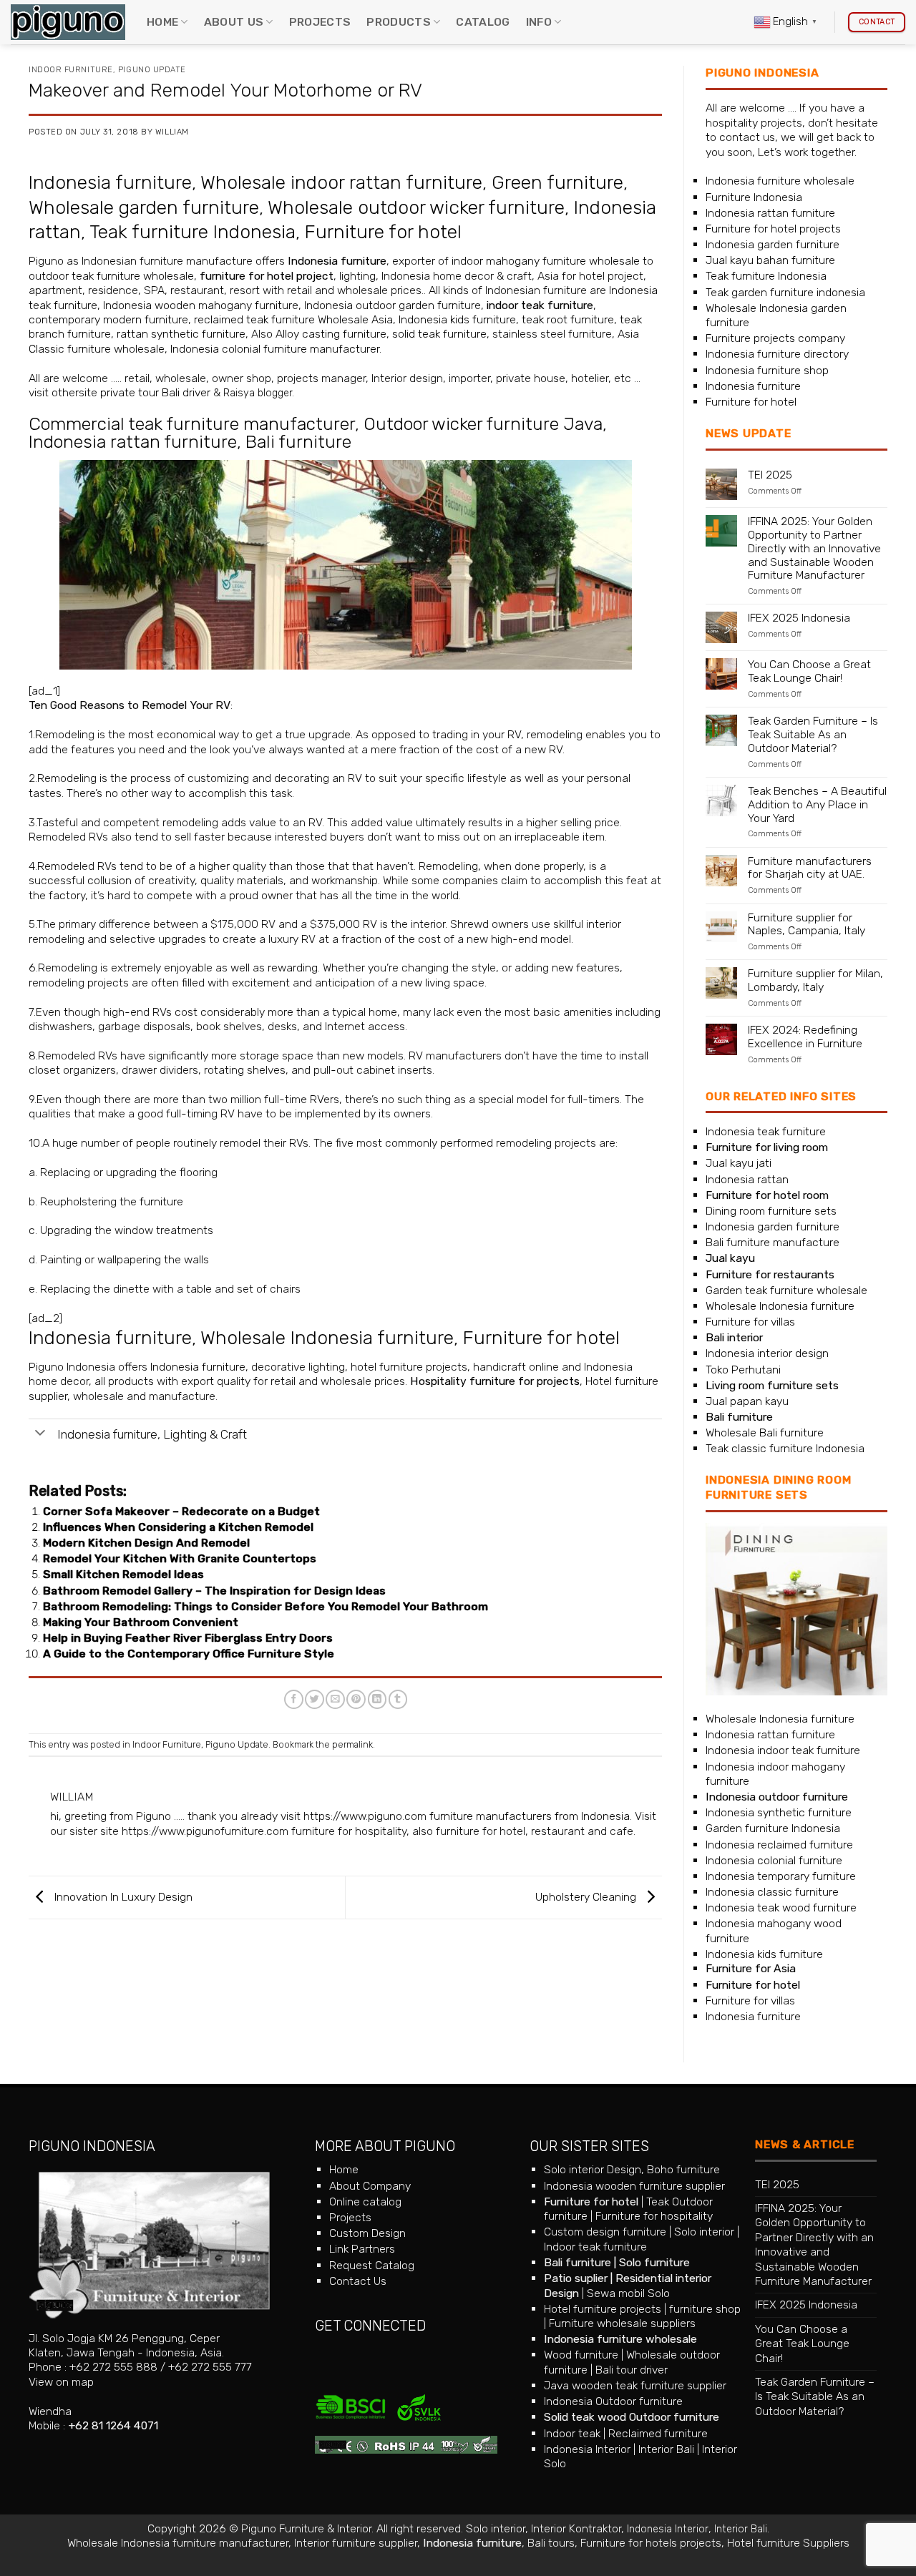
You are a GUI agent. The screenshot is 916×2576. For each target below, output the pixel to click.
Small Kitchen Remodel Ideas (123, 1574)
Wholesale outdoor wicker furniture (416, 207)
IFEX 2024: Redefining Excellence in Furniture (805, 1037)
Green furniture (557, 182)
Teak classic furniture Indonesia (785, 1448)
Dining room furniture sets (771, 1211)
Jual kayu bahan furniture (770, 260)
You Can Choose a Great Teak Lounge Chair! (809, 671)
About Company (370, 2186)
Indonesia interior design (767, 1353)
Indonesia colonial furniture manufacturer (275, 349)
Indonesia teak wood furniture (781, 1907)
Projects (320, 22)
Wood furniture (581, 2355)
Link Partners (362, 2249)
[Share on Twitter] (315, 1699)
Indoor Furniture (71, 70)
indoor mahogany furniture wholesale (546, 261)
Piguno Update (152, 70)
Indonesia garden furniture (773, 244)
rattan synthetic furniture (181, 334)
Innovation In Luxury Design (122, 1897)
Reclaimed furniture (658, 2433)
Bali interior (734, 1337)
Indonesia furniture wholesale (780, 181)
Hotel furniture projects (603, 2309)
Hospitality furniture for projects (495, 1381)
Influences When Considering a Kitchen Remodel (178, 1527)
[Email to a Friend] (335, 1699)
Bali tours (551, 2543)
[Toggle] (40, 1434)
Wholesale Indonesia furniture (327, 1338)
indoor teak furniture (540, 305)
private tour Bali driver (155, 392)
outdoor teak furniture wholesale (111, 276)
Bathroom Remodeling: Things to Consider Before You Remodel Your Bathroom (265, 1606)
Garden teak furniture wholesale (786, 1290)
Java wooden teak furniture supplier (635, 2385)
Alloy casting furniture (331, 334)
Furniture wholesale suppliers (622, 2323)
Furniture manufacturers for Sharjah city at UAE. (810, 868)
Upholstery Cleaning (587, 1897)
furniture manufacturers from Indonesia (530, 1816)
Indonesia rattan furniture (133, 442)
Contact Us (358, 2281)
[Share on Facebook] (294, 1699)
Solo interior (704, 2232)
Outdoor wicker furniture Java (483, 424)
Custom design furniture (605, 2232)
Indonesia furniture (110, 182)
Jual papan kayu (747, 1401)
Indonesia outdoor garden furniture (393, 305)
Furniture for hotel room (767, 1195)
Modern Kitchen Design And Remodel (146, 1543)
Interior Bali (666, 2449)
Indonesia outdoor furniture (777, 1797)
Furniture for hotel (383, 232)
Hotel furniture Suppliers (788, 2543)
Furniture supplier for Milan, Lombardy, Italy (815, 980)
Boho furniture (683, 2169)
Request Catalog (372, 2265)
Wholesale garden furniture (144, 207)
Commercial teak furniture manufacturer (192, 424)
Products (399, 22)
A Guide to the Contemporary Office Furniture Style (189, 1654)
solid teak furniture (439, 334)
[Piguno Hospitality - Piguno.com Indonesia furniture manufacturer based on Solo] (68, 23)
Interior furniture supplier (356, 2543)
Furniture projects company (775, 338)
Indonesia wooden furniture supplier (634, 2186)
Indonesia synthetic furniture (779, 1812)
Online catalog (365, 2202)
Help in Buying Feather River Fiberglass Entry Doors (188, 1638)
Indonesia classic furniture (772, 1892)
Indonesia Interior (587, 2449)
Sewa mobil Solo (628, 2293)
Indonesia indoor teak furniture (783, 1750)
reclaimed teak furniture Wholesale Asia (292, 319)
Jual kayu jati (739, 1163)
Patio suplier (576, 2278)
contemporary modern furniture (108, 319)
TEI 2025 (770, 475)
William (172, 132)
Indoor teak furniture (595, 2247)
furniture (161, 1201)
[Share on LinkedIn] (377, 1699)
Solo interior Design (593, 2169)
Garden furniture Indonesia (773, 1828)
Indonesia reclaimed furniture (779, 1845)
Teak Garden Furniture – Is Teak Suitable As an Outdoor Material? (813, 735)
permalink (352, 1744)
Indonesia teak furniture (766, 1131)
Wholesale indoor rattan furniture (341, 182)
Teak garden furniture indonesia (785, 292)
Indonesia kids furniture (457, 319)
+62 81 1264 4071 (113, 2425)
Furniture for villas (750, 1322)
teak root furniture (568, 319)
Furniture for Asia (751, 1968)
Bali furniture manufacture (773, 1242)
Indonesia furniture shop (767, 370)
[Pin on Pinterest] (356, 1699)
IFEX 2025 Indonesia (799, 618)
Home (162, 22)
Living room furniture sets (772, 1385)
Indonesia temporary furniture (781, 1876)
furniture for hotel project (267, 276)
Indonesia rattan (747, 1179)
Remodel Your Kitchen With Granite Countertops (180, 1558)
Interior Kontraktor (576, 2528)
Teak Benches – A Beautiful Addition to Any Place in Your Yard (817, 805)
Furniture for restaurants (770, 1274)
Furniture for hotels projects (651, 2543)
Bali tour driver (632, 2370)
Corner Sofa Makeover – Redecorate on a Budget (181, 1511)
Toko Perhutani (743, 1370)
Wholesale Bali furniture (765, 1433)
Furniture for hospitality (654, 2216)
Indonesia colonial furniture (774, 1860)
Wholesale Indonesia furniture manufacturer (178, 2543)
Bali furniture (298, 442)
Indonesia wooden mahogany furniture (201, 305)
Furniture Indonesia (754, 197)
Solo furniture (654, 2262)
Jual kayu (730, 1258)
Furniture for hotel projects (773, 229)
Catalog (483, 22)
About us (234, 22)
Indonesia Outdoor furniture (613, 2401)
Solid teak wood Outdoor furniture (632, 2417)
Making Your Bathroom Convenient (141, 1622)
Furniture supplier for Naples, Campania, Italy (807, 925)
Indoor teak (572, 2433)
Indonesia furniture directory (777, 354)
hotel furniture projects (409, 1367)
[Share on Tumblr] (398, 1699)
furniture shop (705, 2309)
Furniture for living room (767, 1147)
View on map (61, 2382)
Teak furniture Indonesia (193, 232)
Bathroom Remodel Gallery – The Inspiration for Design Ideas (214, 1591)
